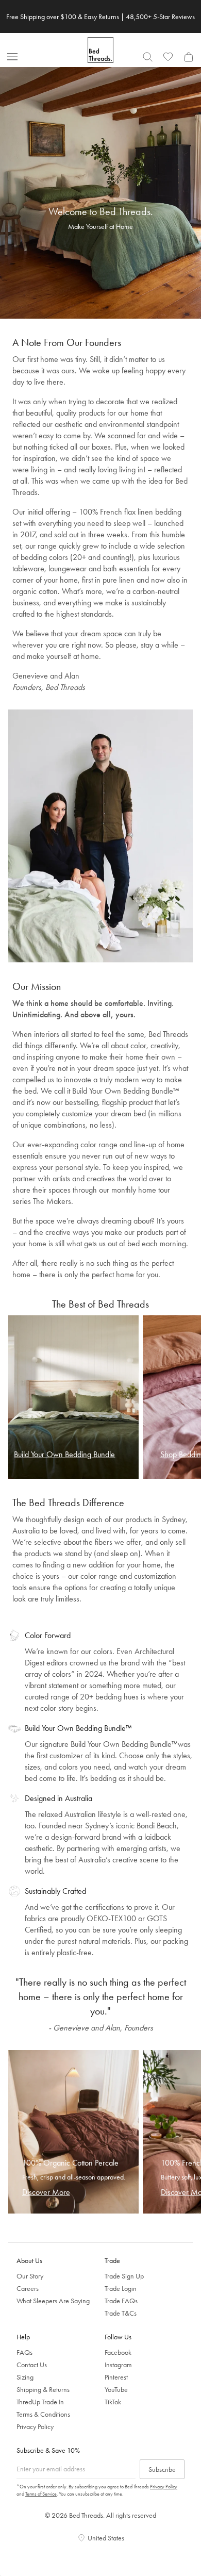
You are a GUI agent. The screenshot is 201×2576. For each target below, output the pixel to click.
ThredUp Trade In (40, 2402)
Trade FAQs (121, 2301)
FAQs (24, 2352)
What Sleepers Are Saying (53, 2301)
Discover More (46, 2192)
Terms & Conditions (43, 2414)
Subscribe (162, 2469)
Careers (28, 2288)
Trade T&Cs (121, 2313)
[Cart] (189, 57)
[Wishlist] (168, 57)
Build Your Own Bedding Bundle (64, 1454)
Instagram (118, 2365)
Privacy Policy (35, 2426)
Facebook (118, 2352)
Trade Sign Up (124, 2276)
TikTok (113, 2402)
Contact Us (32, 2365)
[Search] (147, 57)
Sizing (25, 2377)
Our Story (30, 2276)
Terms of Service (41, 2494)
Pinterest (116, 2377)
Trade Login (121, 2288)
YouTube (116, 2389)
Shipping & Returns (43, 2389)
